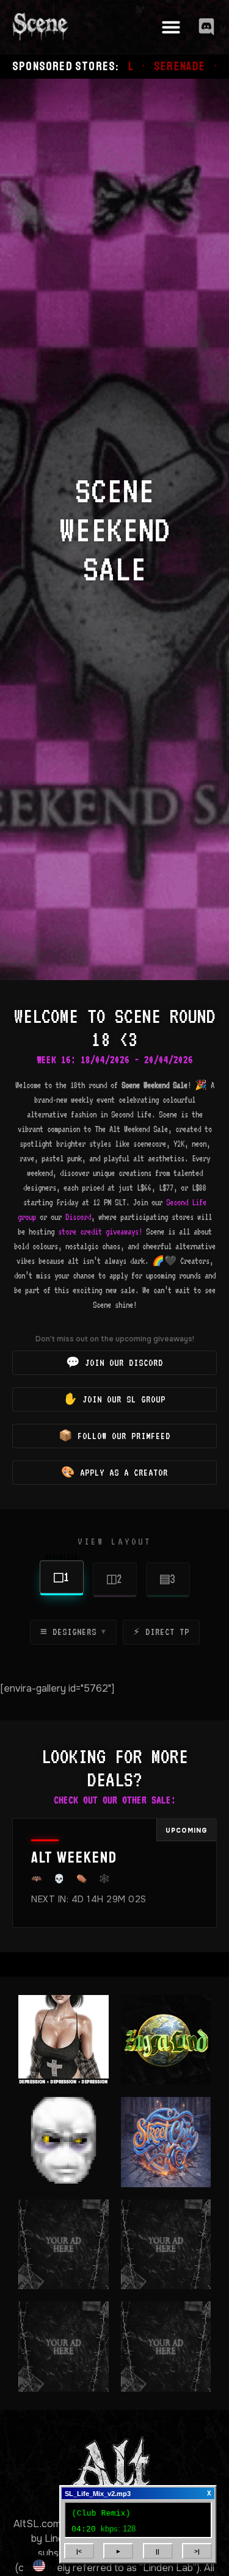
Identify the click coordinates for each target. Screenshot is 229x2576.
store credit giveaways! (100, 1232)
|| (158, 2551)
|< (79, 2551)
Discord (78, 1217)
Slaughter (188, 67)
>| (197, 2551)
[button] (171, 27)
